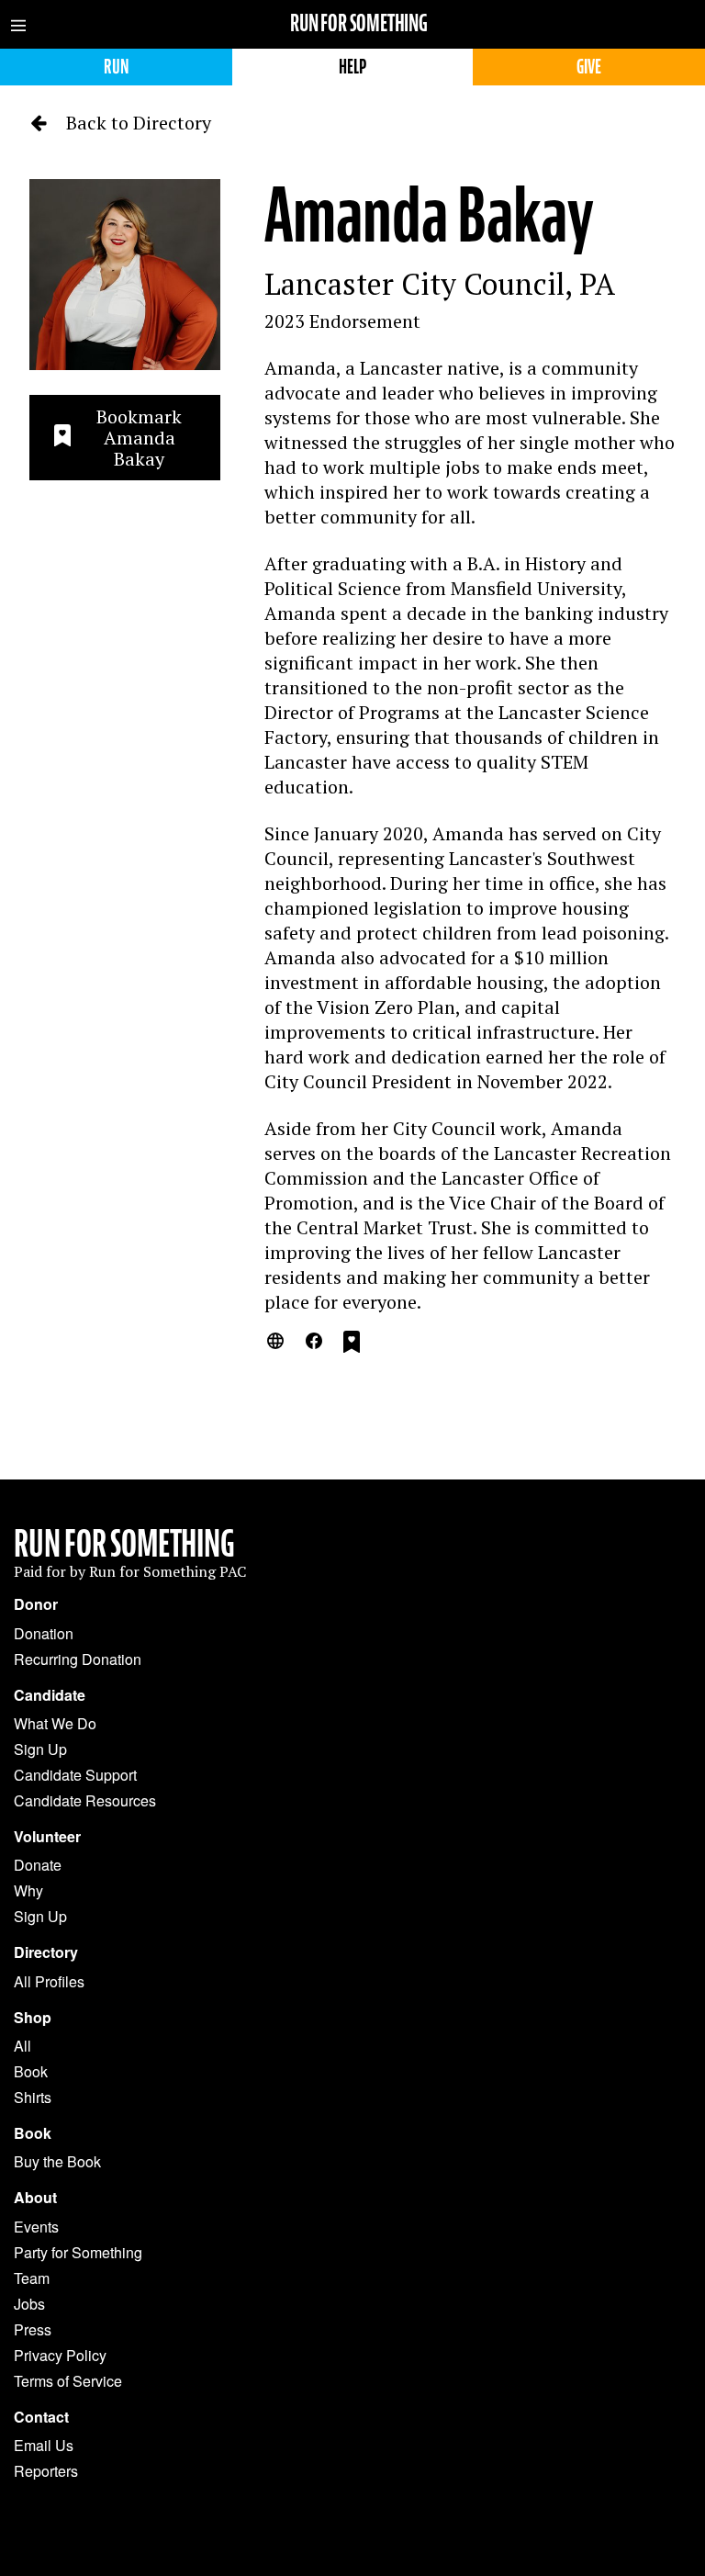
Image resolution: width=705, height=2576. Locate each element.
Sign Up (40, 1749)
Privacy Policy (60, 2355)
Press (33, 2329)
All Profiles (49, 1981)
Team (32, 2278)
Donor (36, 1604)
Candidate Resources (85, 1800)
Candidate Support (75, 1775)
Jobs (29, 2304)
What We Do (55, 1723)
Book (31, 2071)
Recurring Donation (78, 1659)
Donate (38, 1865)
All (22, 2046)
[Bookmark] (352, 1344)
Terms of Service (68, 2381)
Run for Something (359, 23)
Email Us (44, 2445)
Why (28, 1890)
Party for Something (78, 2252)
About (35, 2198)
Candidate (50, 1695)
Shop (33, 2018)
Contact (41, 2417)
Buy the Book (57, 2161)
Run (116, 67)
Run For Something (124, 1544)
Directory (46, 1952)
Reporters (46, 2471)
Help (352, 67)
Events (36, 2227)
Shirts (33, 2097)
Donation (44, 1633)
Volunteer (47, 1837)
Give (589, 67)
